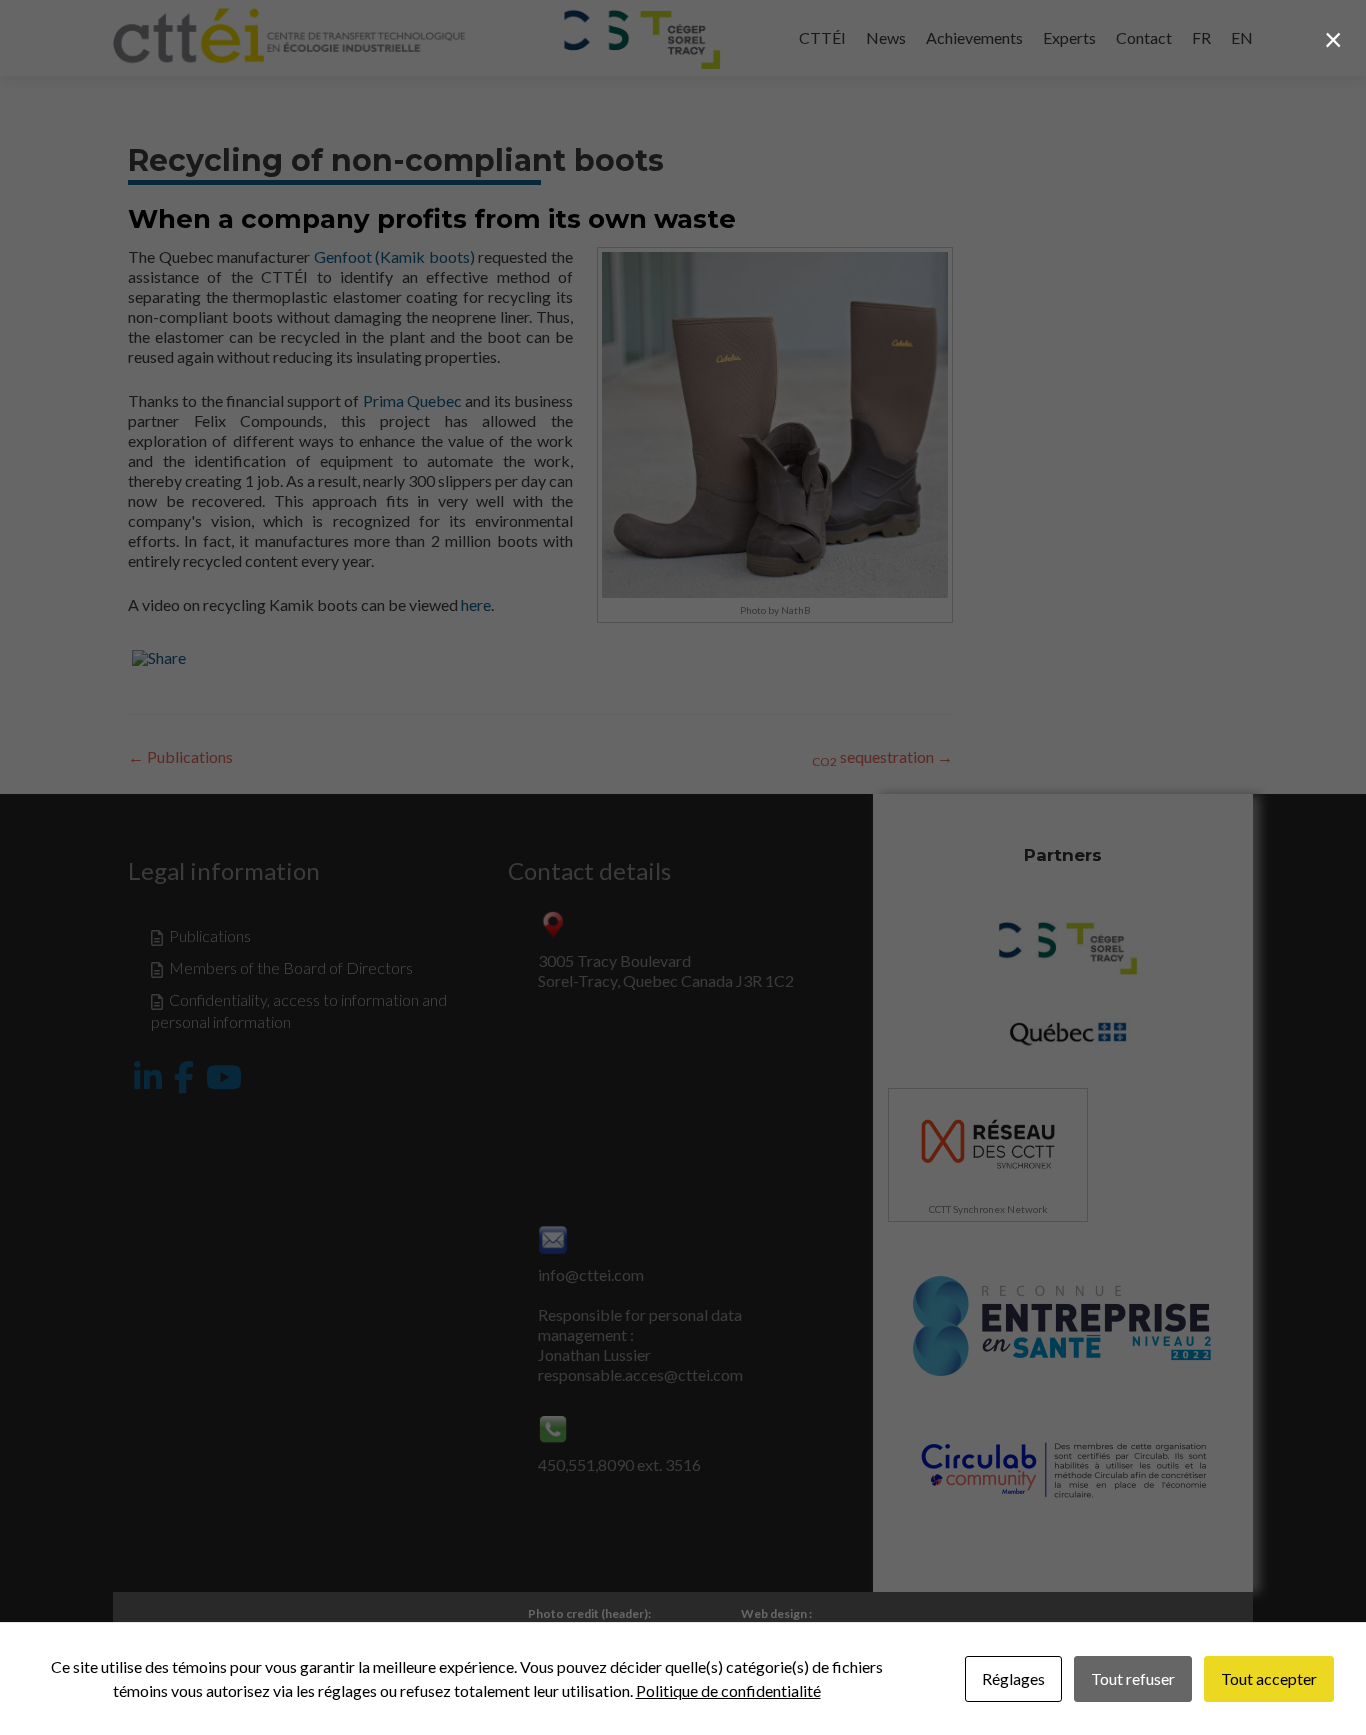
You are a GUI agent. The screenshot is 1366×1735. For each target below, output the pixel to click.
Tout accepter (1269, 1678)
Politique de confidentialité (728, 1690)
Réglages (1013, 1678)
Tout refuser (1133, 1678)
